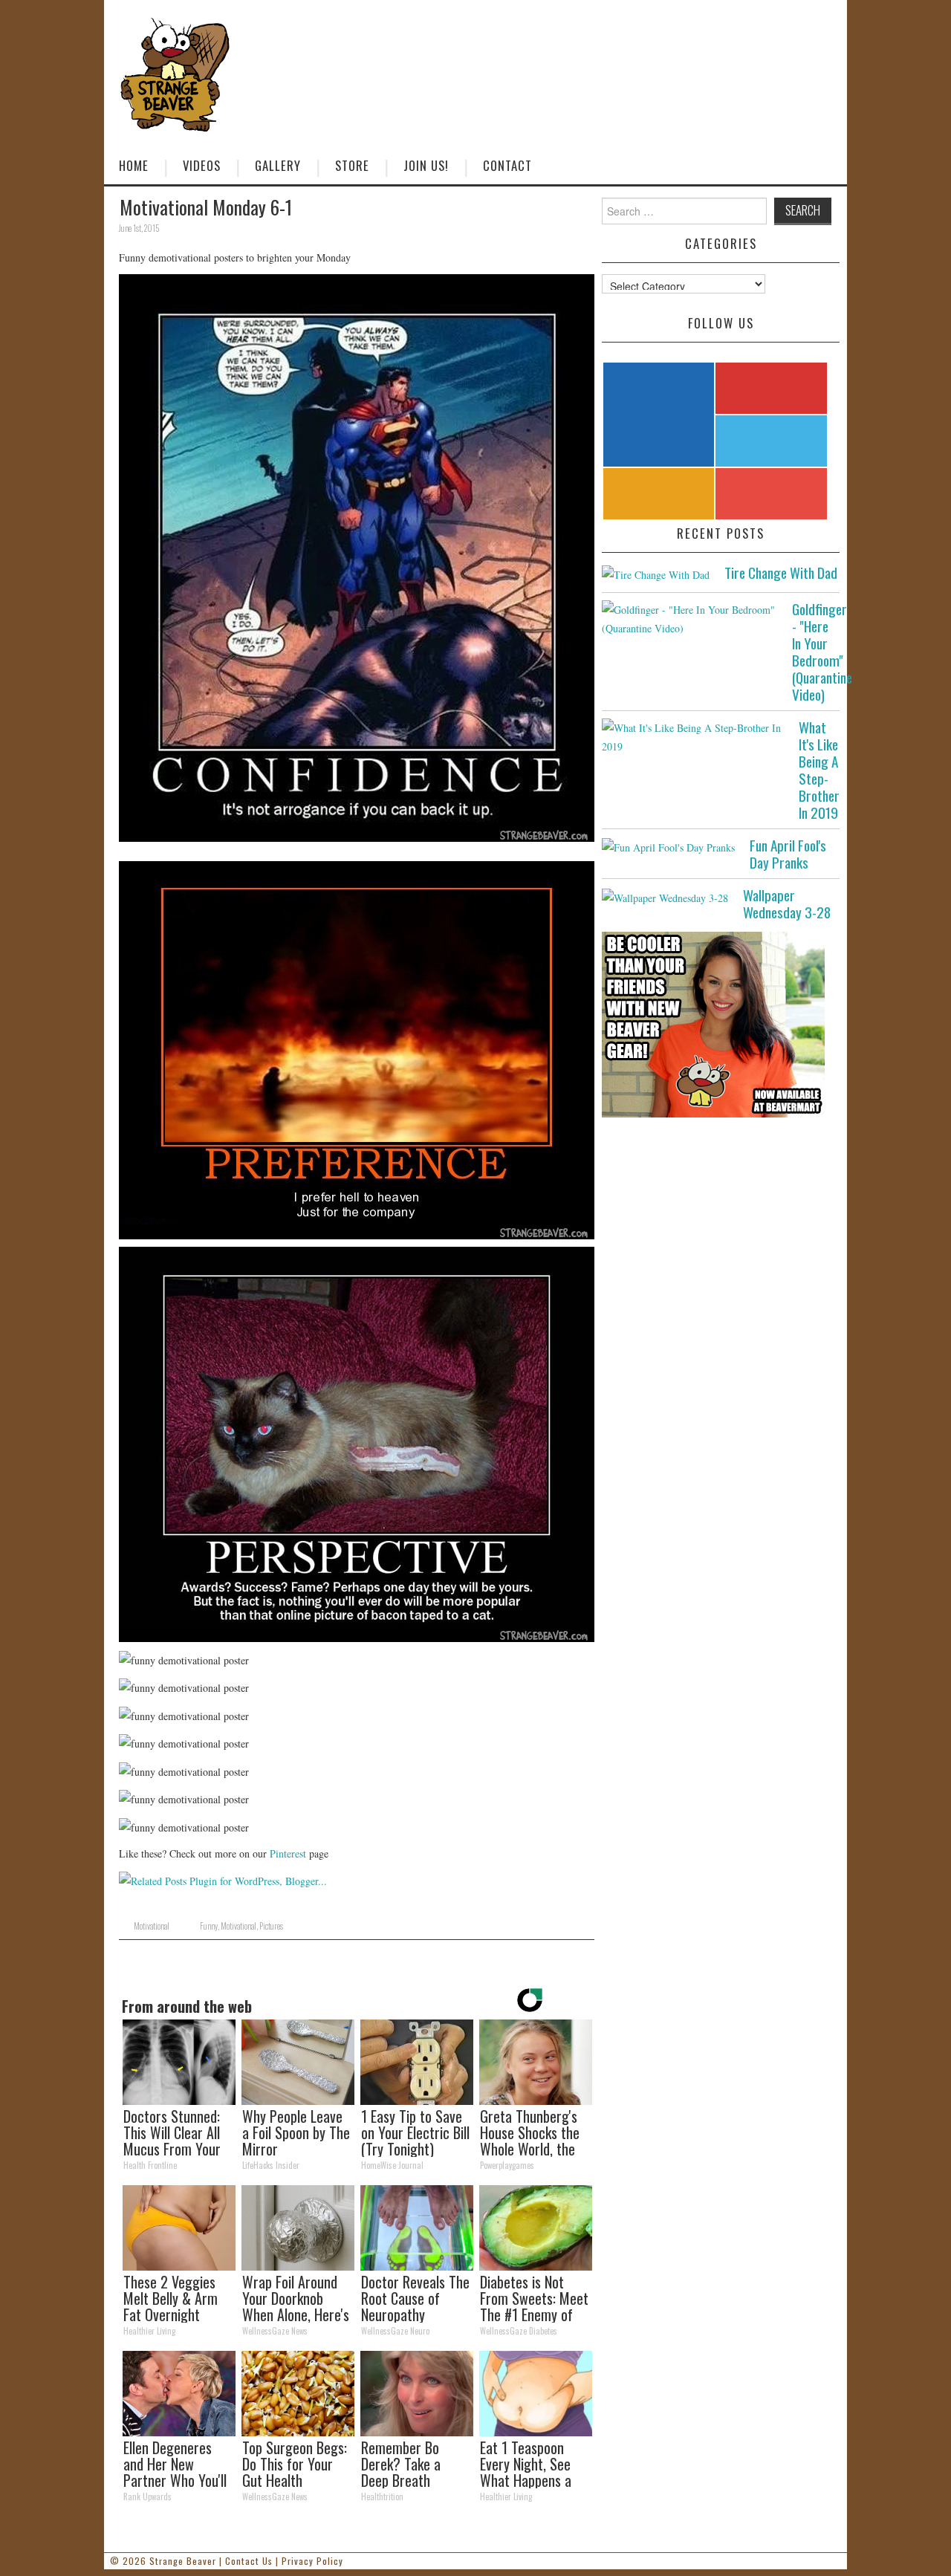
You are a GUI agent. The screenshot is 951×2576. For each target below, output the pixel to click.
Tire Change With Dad (781, 572)
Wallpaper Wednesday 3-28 (787, 903)
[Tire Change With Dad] (656, 574)
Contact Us (249, 2561)
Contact (507, 165)
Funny (209, 1926)
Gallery (278, 165)
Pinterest (288, 1853)
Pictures (271, 1926)
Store (352, 165)
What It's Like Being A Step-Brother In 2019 (819, 770)
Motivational (152, 1926)
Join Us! (426, 165)
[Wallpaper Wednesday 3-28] (665, 896)
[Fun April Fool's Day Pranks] (668, 847)
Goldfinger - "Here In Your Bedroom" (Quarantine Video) (822, 652)
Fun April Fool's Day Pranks (788, 854)
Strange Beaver (183, 2561)
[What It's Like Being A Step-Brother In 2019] (693, 737)
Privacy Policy (312, 2561)
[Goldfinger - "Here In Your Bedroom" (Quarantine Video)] (689, 619)
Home (134, 165)
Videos (202, 165)
